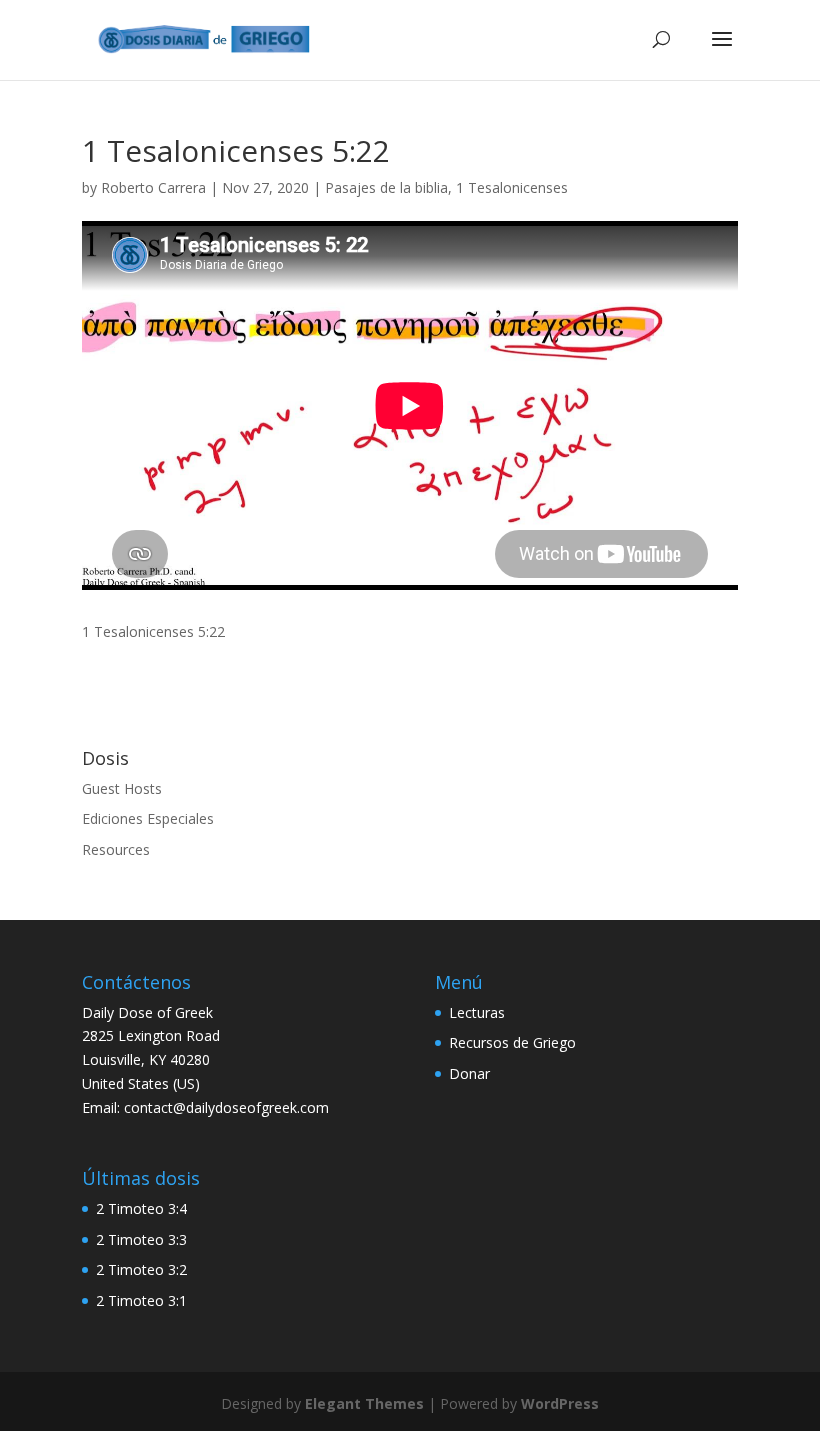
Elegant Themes (364, 1403)
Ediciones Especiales (148, 818)
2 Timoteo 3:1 (141, 1300)
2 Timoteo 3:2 (141, 1269)
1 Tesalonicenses (512, 187)
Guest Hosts (122, 788)
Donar (469, 1073)
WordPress (560, 1403)
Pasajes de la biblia (386, 187)
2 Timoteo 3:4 (141, 1208)
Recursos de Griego (512, 1042)
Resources (116, 849)
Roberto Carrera (153, 187)
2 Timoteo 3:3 (141, 1239)
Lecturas (477, 1012)
